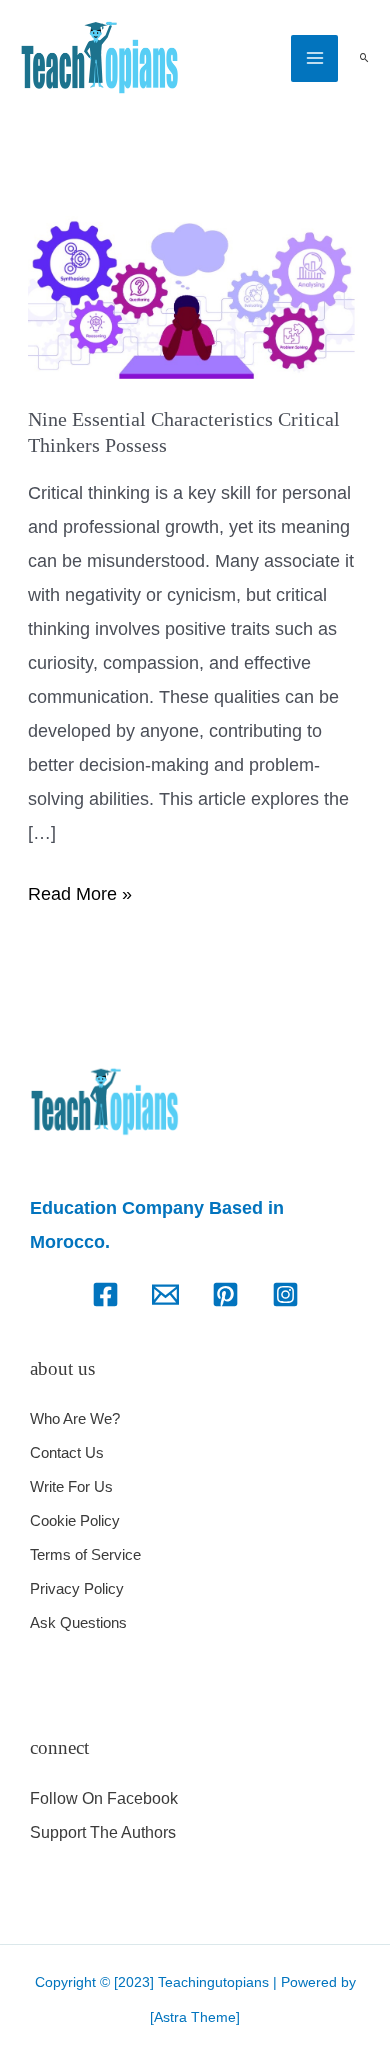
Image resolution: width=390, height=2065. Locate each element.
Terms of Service (85, 1554)
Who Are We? (75, 1418)
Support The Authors (103, 1832)
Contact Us (67, 1452)
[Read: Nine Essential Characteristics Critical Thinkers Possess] (195, 296)
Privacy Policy (77, 1588)
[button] (364, 58)
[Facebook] (105, 1294)
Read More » (80, 890)
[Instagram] (285, 1294)
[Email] (165, 1294)
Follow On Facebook (104, 1798)
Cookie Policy (75, 1520)
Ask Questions (78, 1622)
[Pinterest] (225, 1294)
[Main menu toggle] (314, 58)
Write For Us (71, 1486)
